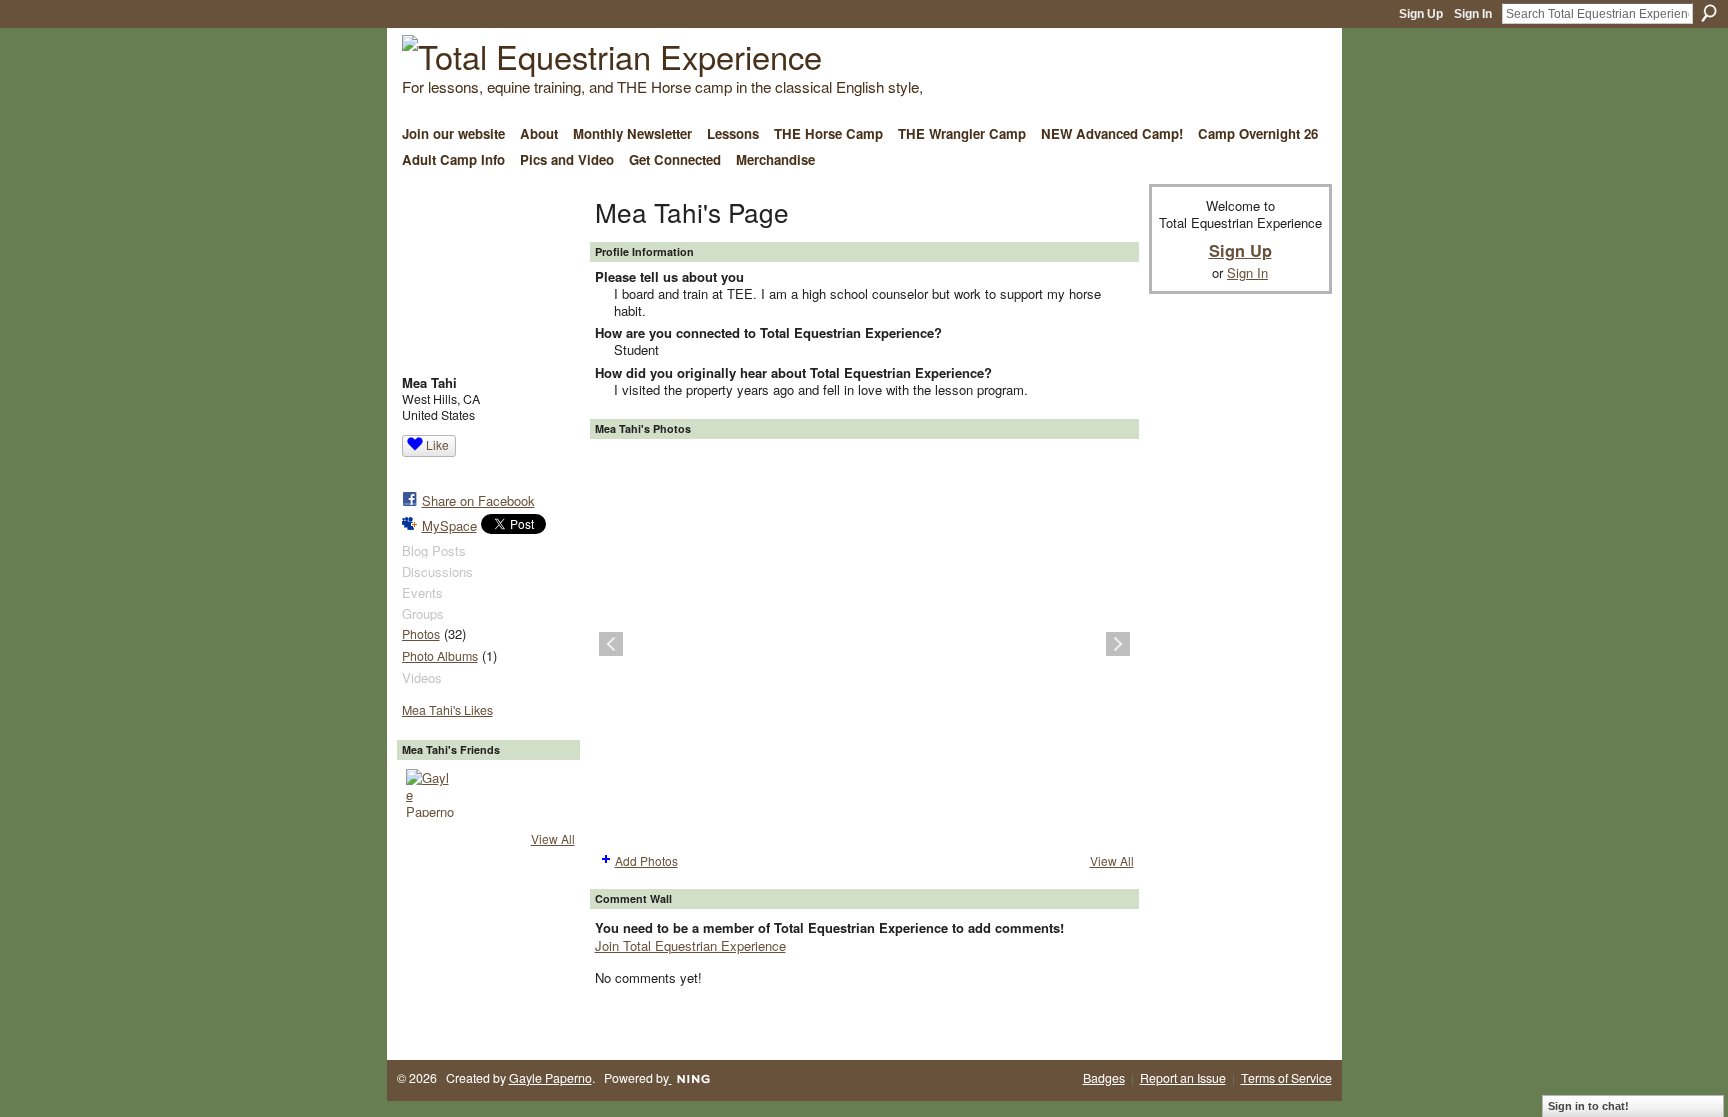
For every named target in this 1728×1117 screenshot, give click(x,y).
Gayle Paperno (550, 1078)
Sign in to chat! (1588, 1106)
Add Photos (646, 860)
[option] (864, 644)
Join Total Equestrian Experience (690, 945)
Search (1709, 13)
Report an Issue (1183, 1078)
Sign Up (1421, 14)
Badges (1104, 1078)
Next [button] (1118, 644)
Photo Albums (440, 656)
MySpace (449, 525)
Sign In (1473, 14)
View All (553, 838)
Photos (421, 634)
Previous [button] (611, 644)
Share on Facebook (478, 500)
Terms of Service (1286, 1078)
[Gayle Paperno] (430, 793)
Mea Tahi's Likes (447, 710)
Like (437, 444)
